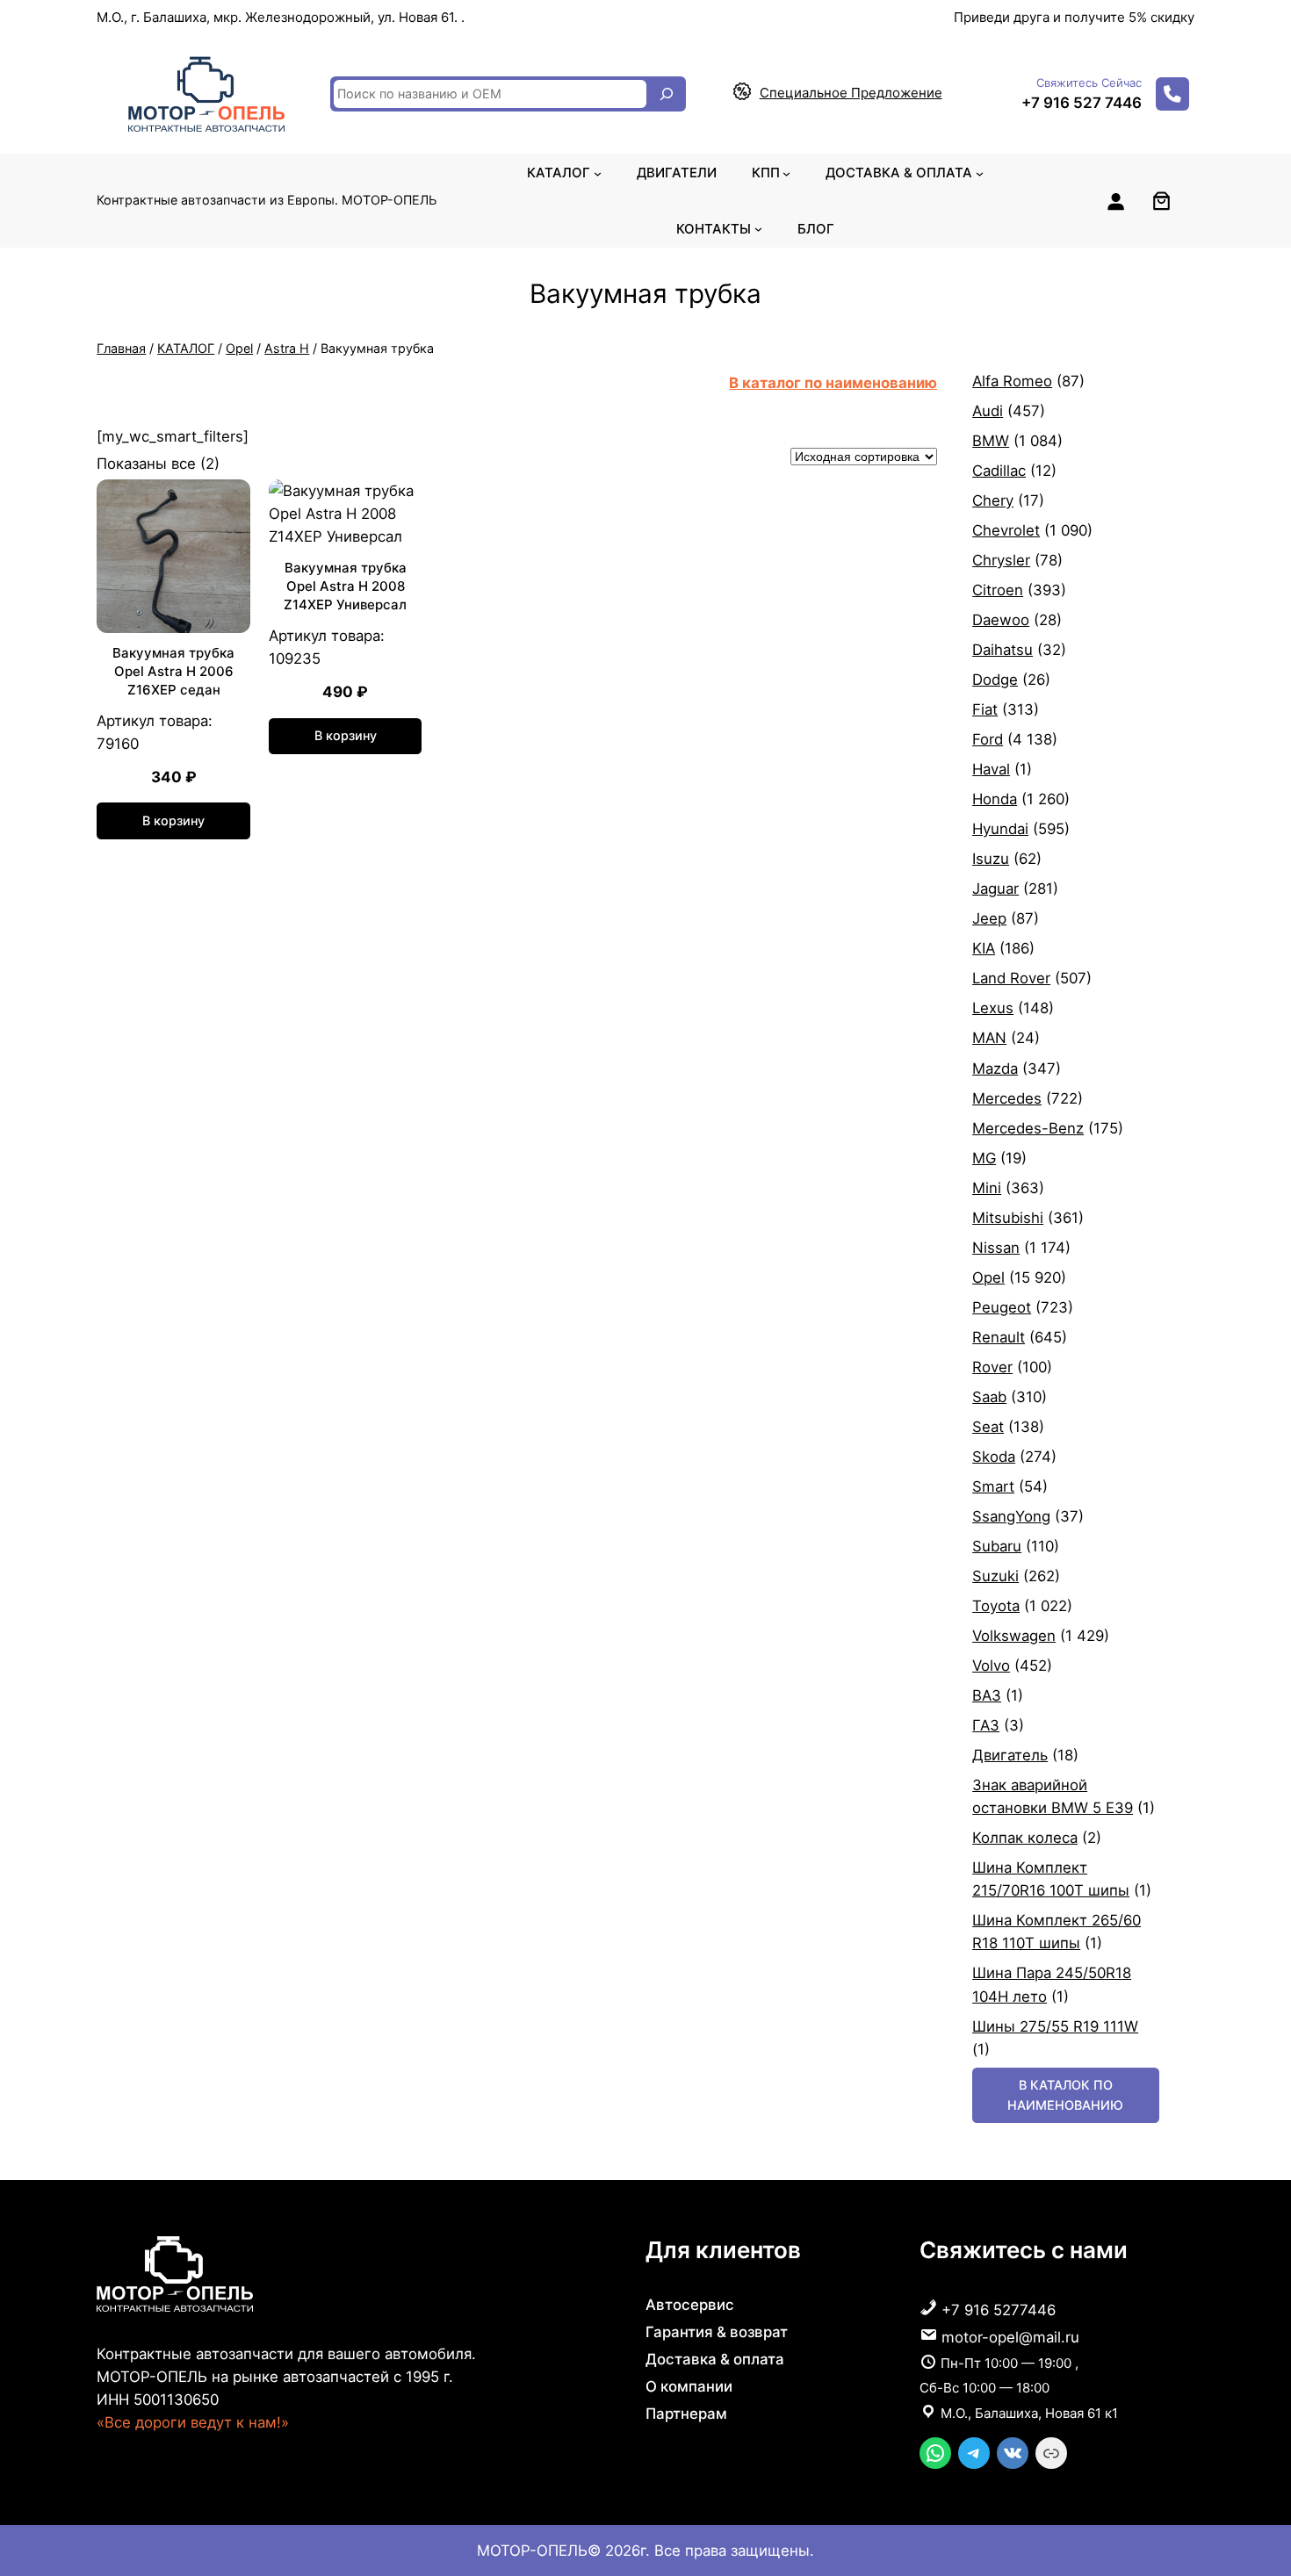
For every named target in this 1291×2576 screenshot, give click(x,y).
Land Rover (1011, 978)
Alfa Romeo (1012, 381)
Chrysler (1001, 560)
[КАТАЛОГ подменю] (598, 173)
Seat (988, 1427)
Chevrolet (1006, 530)
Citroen (998, 590)
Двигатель (1010, 1755)
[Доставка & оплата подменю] (980, 173)
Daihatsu (1003, 650)
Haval (991, 769)
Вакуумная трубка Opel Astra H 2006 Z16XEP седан (173, 671)
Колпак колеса (1025, 1838)
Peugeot (1002, 1307)
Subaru (997, 1546)
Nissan (996, 1248)
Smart (993, 1486)
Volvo (991, 1666)
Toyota (996, 1606)
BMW (991, 441)
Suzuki (995, 1576)
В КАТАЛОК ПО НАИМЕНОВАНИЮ (1065, 2094)
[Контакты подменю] (758, 229)
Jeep (989, 918)
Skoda (994, 1457)
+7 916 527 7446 (1082, 103)
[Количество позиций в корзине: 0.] (1161, 201)
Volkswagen (1014, 1636)
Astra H (287, 348)
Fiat (985, 709)
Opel (239, 348)
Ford (988, 739)
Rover (992, 1367)
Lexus (993, 1008)
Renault (999, 1337)
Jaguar (995, 889)
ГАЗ (986, 1725)
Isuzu (991, 859)
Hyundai (1000, 829)
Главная (121, 348)
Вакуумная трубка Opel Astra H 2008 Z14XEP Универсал (345, 586)
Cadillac (999, 471)
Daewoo (1001, 620)
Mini (987, 1188)
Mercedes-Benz (1028, 1128)
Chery (993, 500)
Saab (989, 1397)
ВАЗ (987, 1695)
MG (984, 1158)
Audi (988, 411)
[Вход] (1115, 201)
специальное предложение (851, 93)
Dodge (995, 680)
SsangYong (1011, 1516)
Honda (995, 799)
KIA (984, 948)
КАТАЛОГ (186, 348)
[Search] (667, 94)
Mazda (995, 1069)
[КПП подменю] (786, 173)
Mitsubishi (1008, 1218)
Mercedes (1007, 1098)
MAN (989, 1038)
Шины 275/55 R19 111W (1055, 2026)
